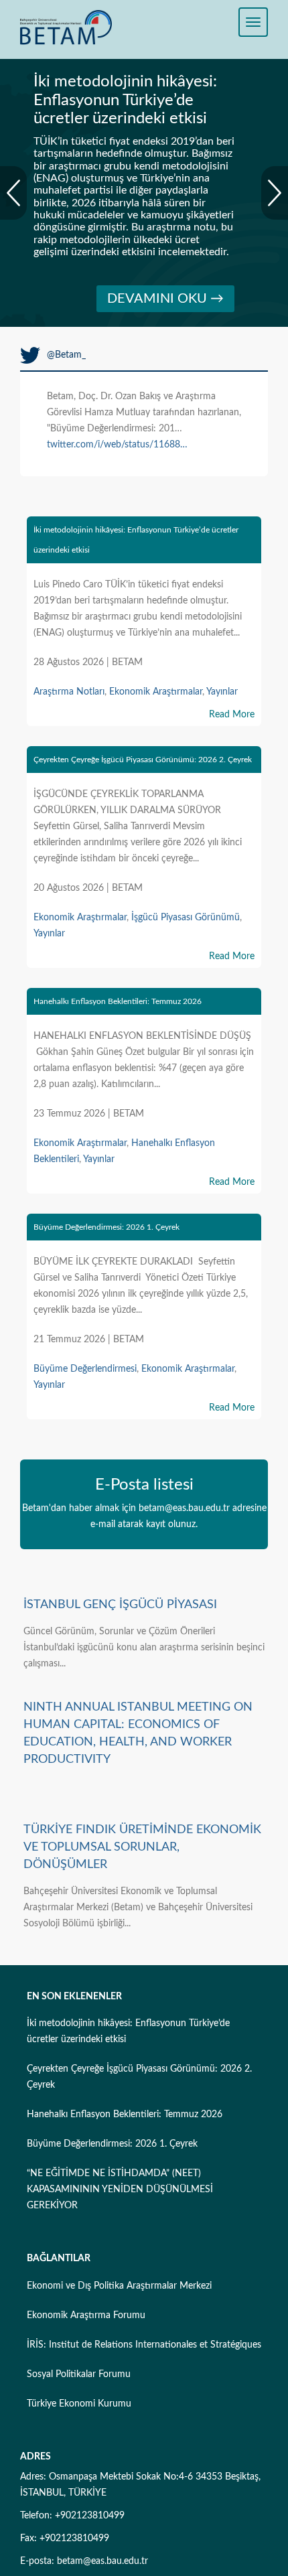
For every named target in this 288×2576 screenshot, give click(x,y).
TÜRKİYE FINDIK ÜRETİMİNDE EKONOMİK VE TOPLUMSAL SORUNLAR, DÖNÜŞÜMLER (142, 1847)
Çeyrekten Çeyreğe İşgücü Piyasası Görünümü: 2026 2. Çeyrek (143, 760)
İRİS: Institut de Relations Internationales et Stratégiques (144, 2345)
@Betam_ (66, 355)
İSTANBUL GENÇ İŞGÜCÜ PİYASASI (120, 1605)
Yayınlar (222, 692)
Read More (232, 715)
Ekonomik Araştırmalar (156, 692)
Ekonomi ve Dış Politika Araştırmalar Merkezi (119, 2286)
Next (275, 193)
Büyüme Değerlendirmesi (85, 1369)
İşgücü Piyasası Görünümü (186, 918)
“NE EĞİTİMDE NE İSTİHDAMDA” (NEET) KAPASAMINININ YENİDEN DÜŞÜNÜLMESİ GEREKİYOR (120, 2190)
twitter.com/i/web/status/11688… (117, 445)
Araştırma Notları (69, 692)
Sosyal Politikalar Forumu (79, 2374)
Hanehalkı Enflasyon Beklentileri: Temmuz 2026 (118, 1001)
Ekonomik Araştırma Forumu (86, 2315)
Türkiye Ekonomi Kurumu (79, 2404)
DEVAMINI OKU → (165, 299)
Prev (13, 193)
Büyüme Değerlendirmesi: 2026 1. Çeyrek (106, 1227)
